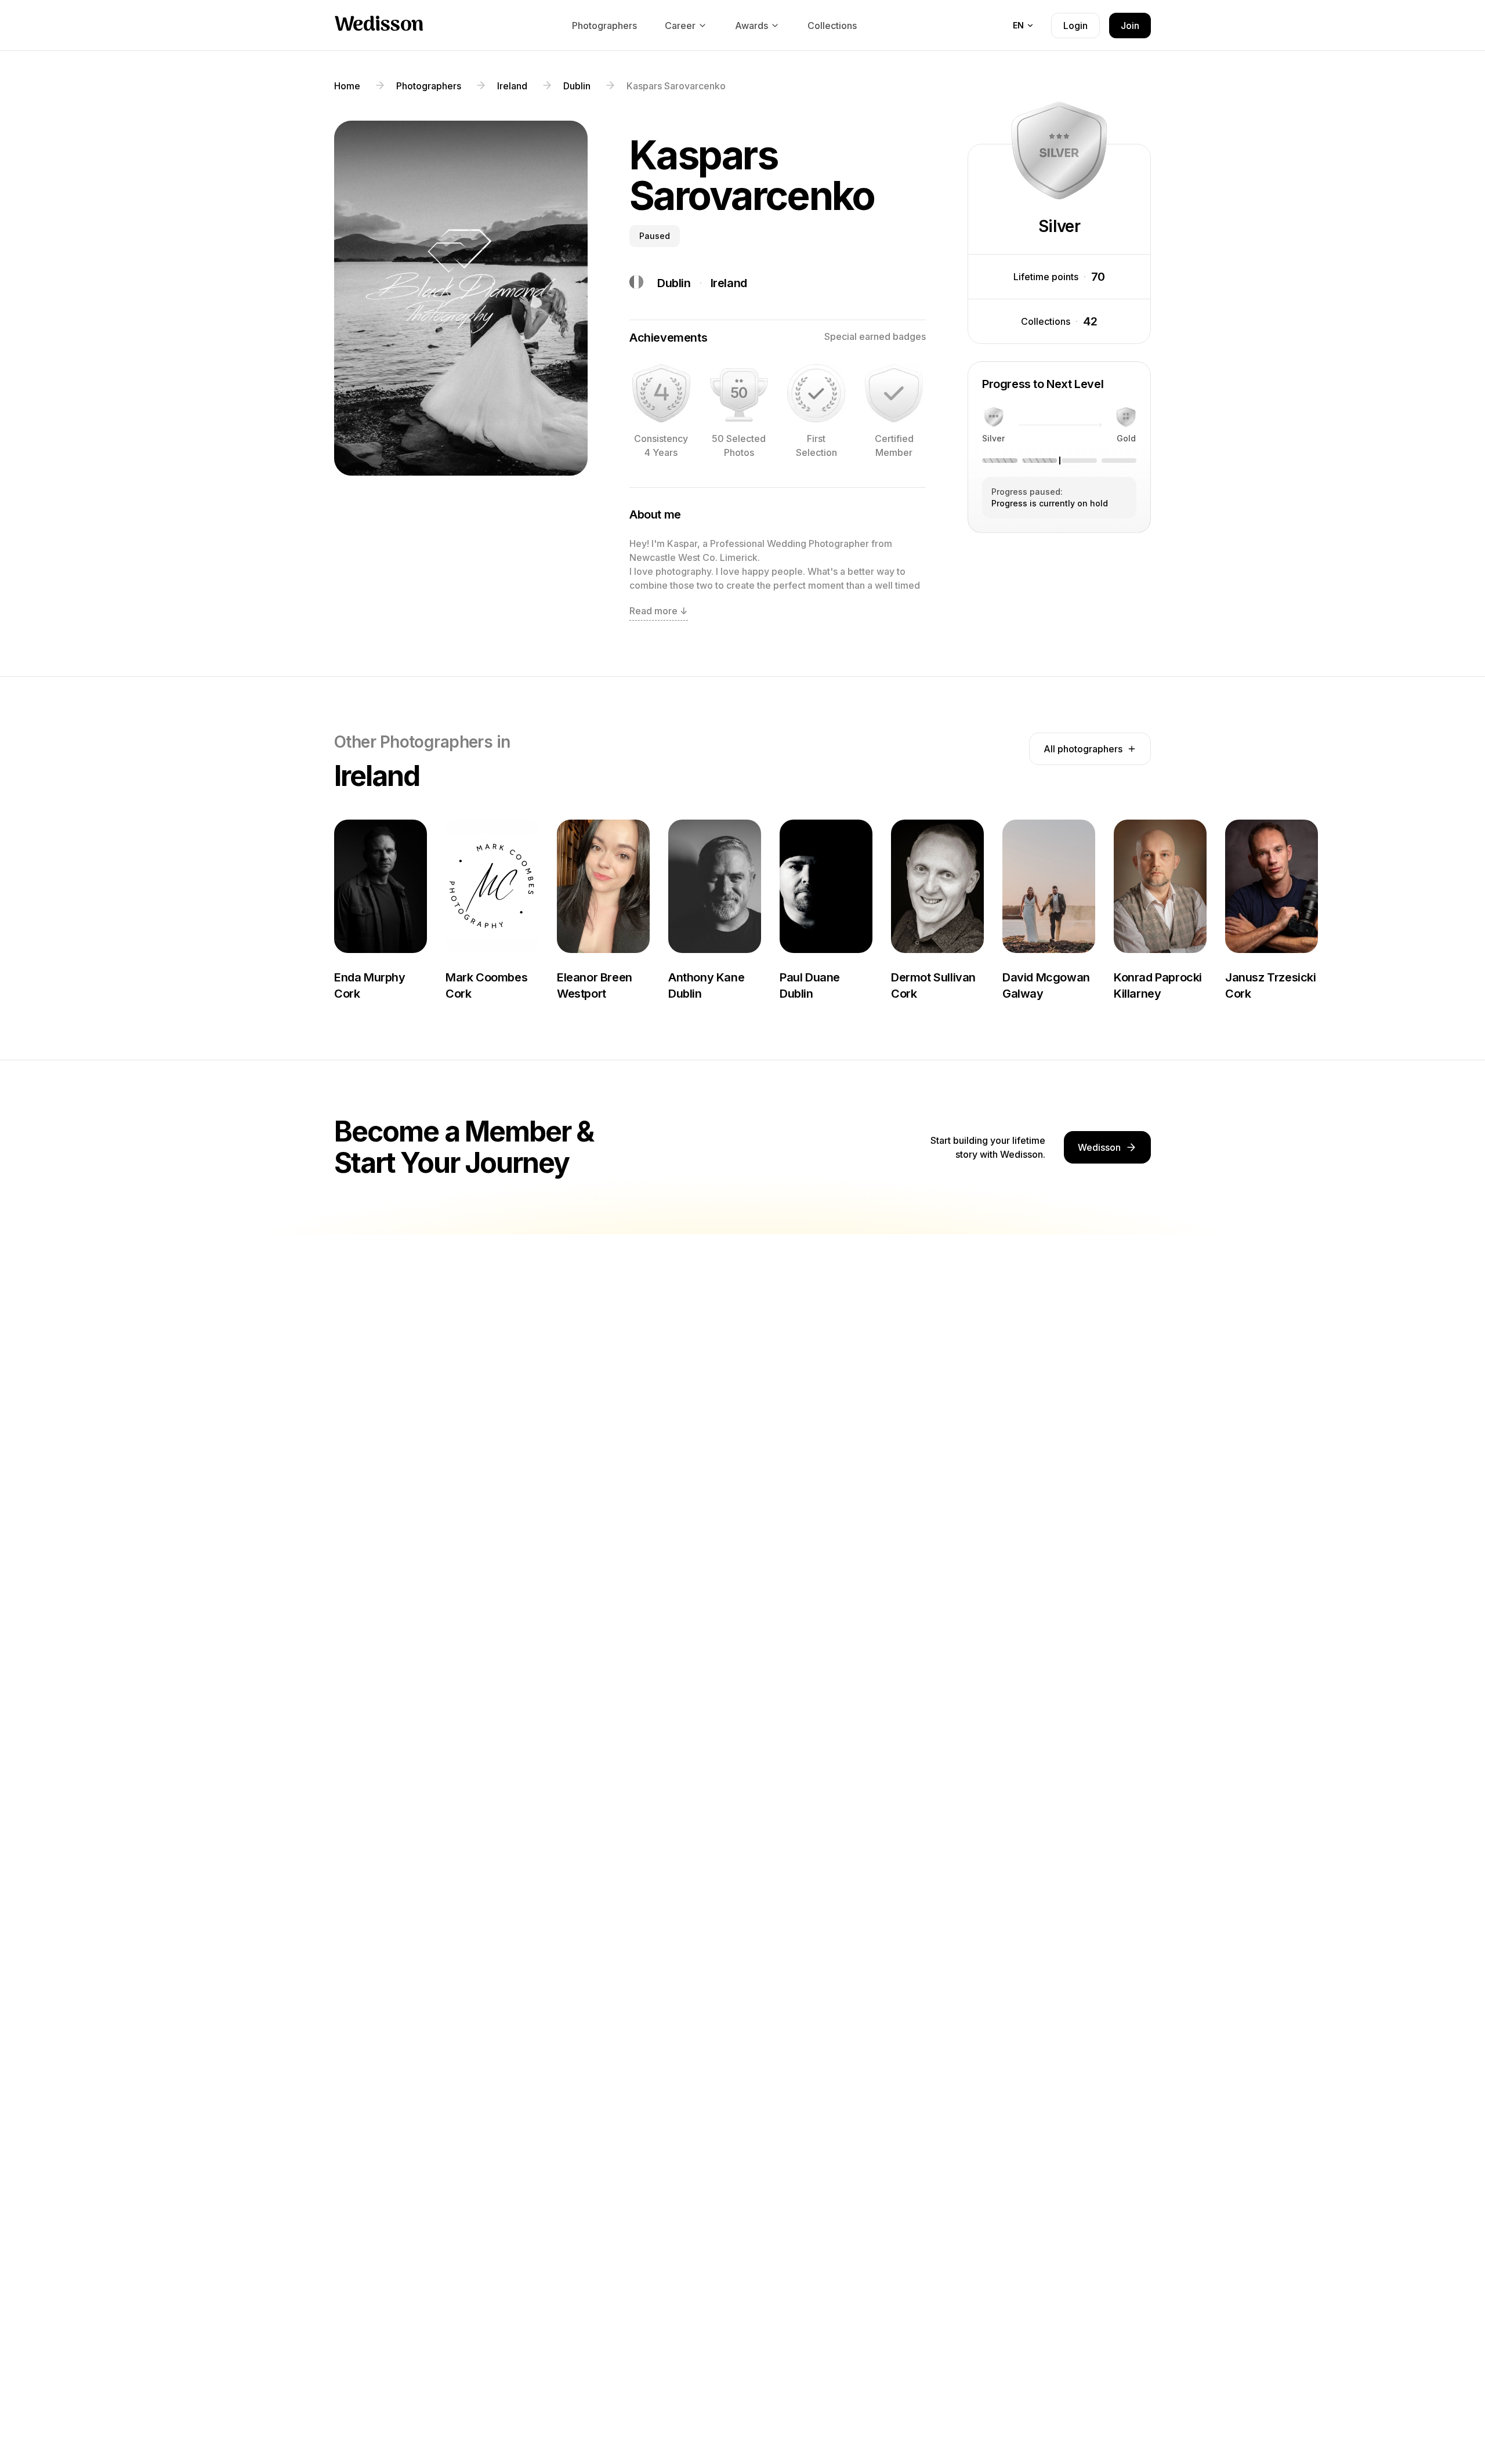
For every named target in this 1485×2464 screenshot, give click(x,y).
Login (1075, 26)
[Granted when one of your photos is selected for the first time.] (816, 393)
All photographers (1083, 749)
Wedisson (379, 26)
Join (1130, 26)
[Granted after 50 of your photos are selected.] (739, 393)
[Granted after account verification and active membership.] (894, 393)
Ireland (729, 283)
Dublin (674, 283)
